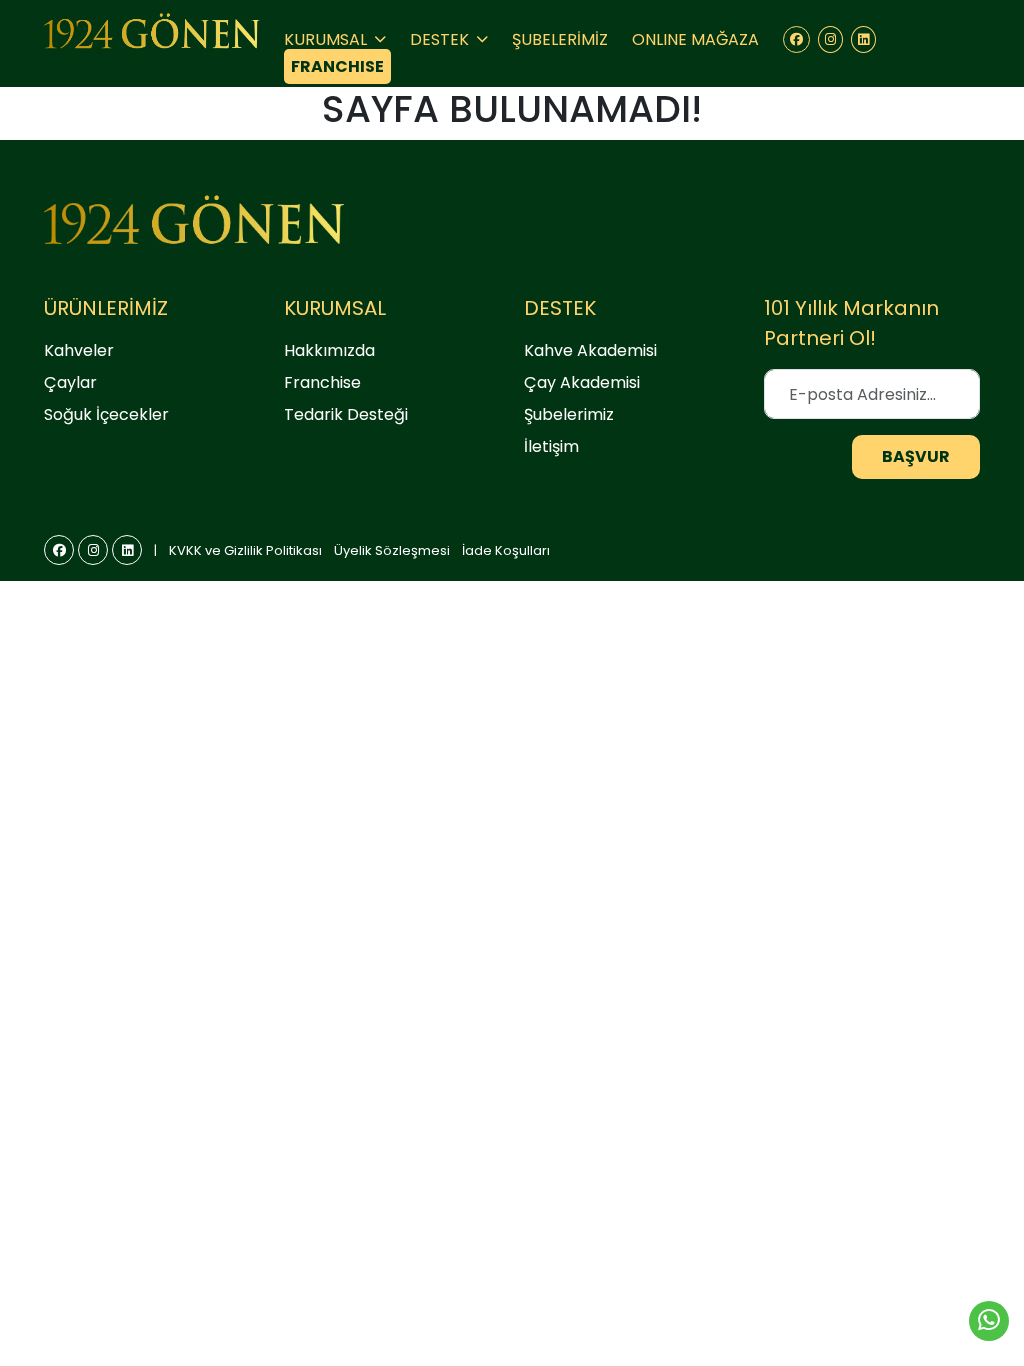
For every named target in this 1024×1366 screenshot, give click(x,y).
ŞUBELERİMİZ (560, 39)
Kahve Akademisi (590, 350)
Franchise (322, 382)
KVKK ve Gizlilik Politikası (245, 550)
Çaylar (70, 382)
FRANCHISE (337, 66)
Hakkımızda (329, 350)
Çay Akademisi (582, 382)
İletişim (551, 446)
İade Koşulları (506, 550)
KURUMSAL (327, 39)
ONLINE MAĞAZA (695, 39)
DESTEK (441, 39)
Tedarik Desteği (346, 414)
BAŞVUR (916, 456)
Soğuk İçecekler (106, 414)
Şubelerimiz (569, 414)
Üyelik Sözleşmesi (392, 550)
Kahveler (79, 350)
